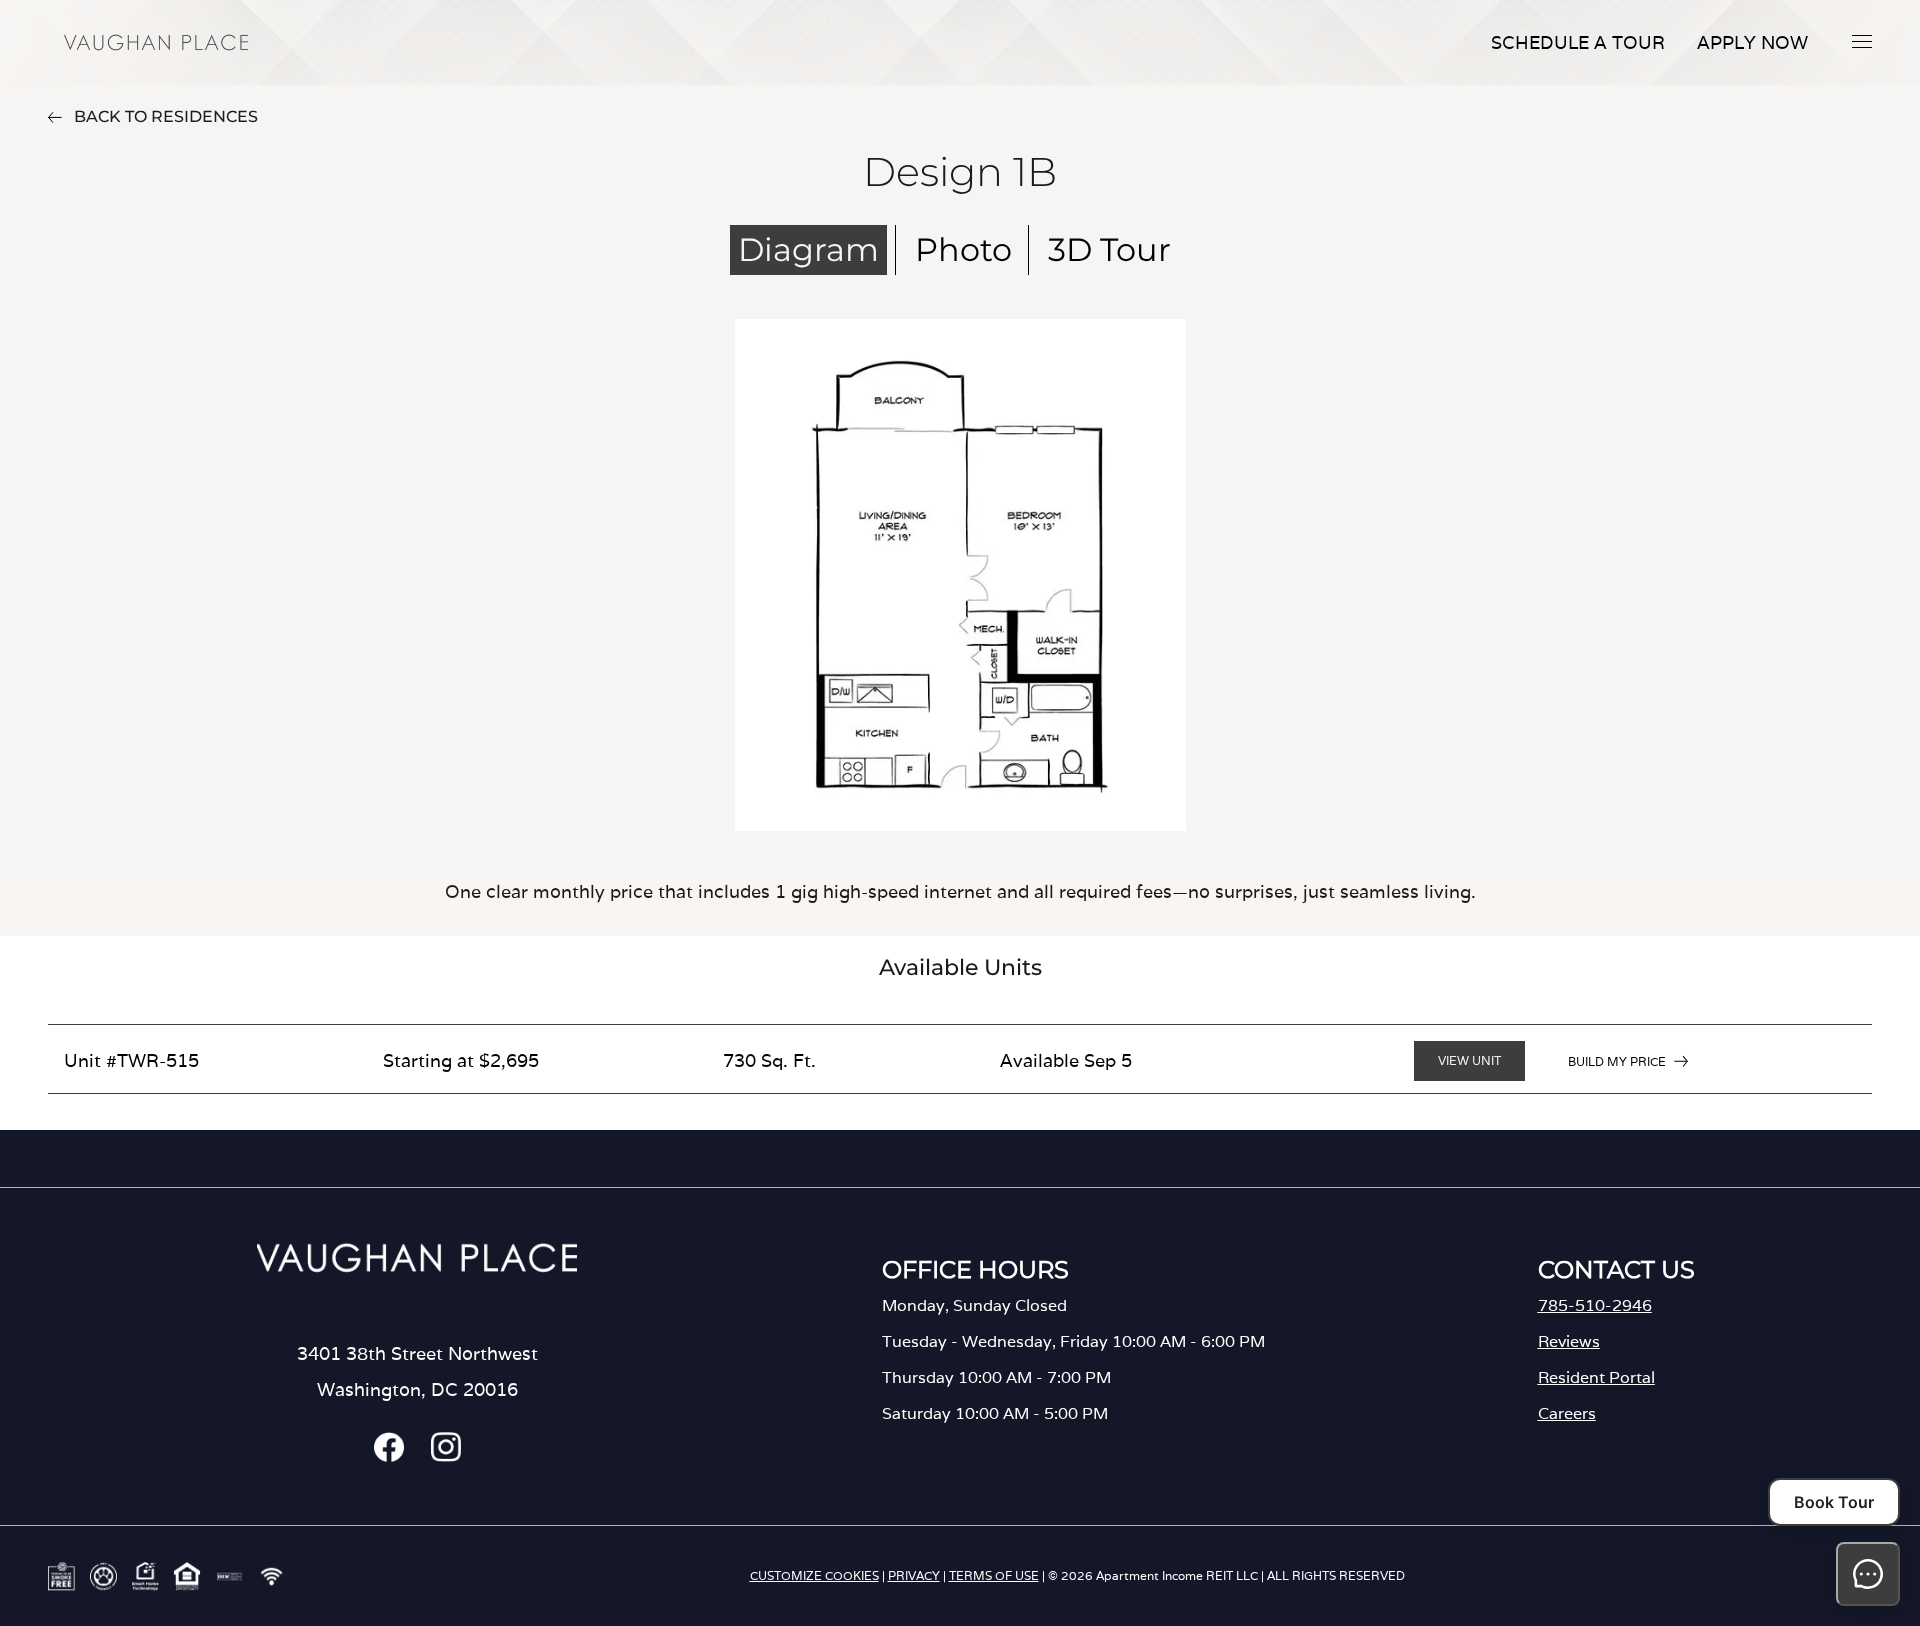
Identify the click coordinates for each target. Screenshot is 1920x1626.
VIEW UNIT (1469, 1060)
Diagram (808, 249)
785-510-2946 (1595, 1305)
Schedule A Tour (1578, 42)
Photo (963, 249)
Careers (1567, 1413)
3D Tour (1109, 249)
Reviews (1569, 1341)
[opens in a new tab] (389, 1456)
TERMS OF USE (994, 1575)
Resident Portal (1596, 1377)
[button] (1862, 41)
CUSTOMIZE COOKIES (814, 1575)
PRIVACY (914, 1575)
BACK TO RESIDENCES (166, 116)
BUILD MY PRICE (1617, 1061)
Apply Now (1752, 42)
